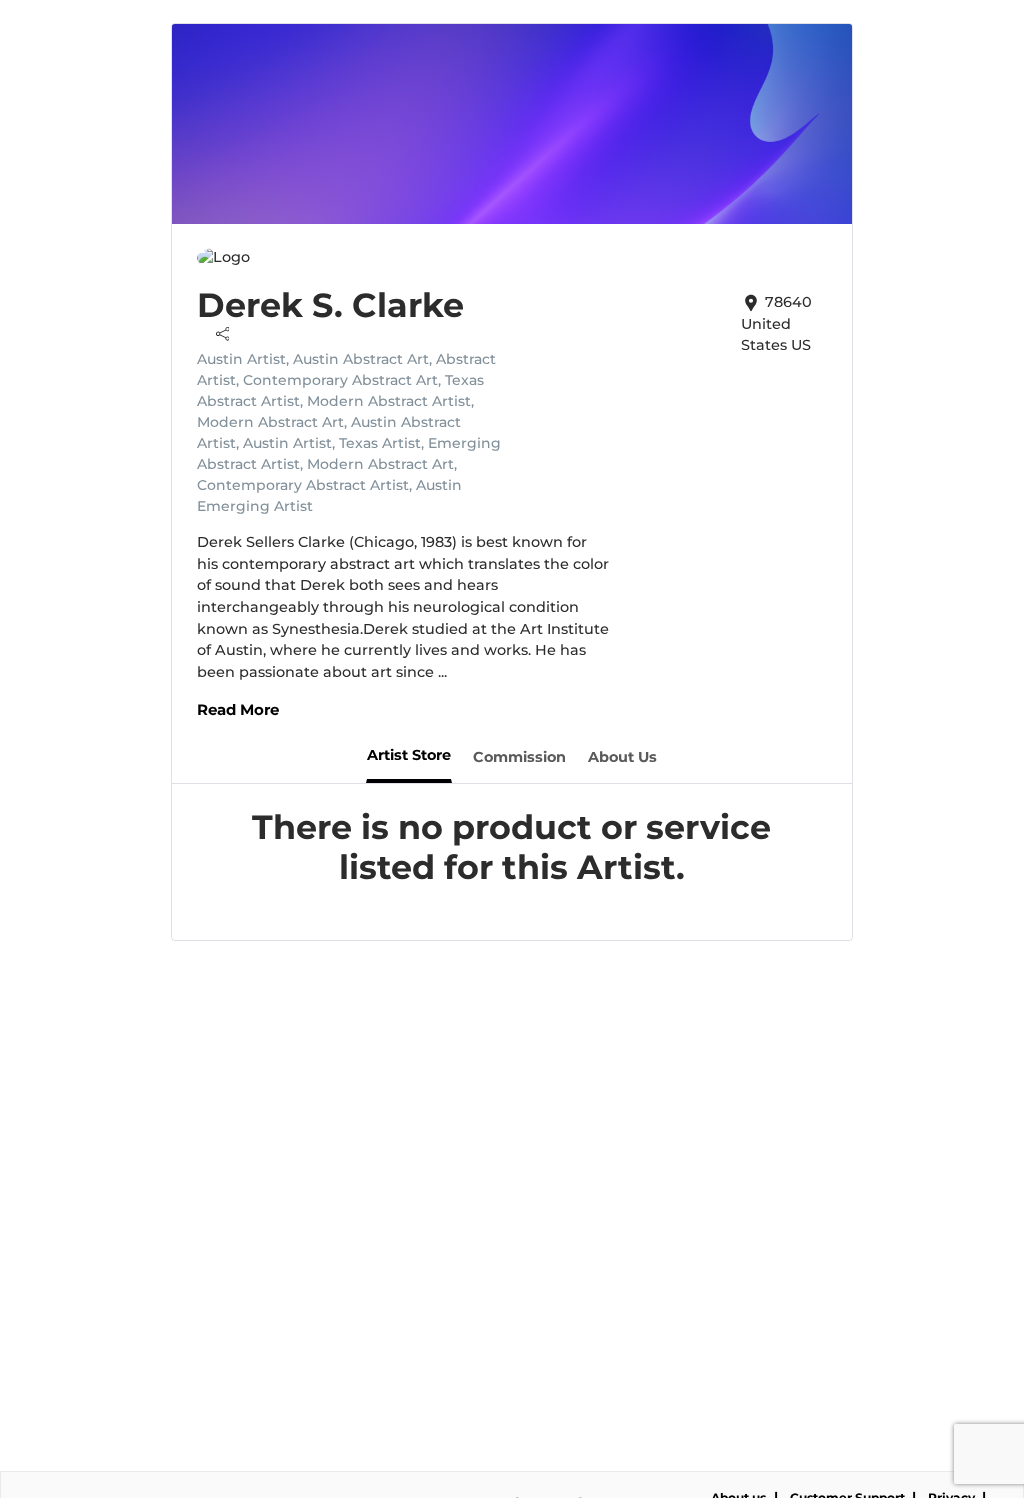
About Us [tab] (622, 757)
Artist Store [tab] (409, 755)
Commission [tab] (519, 757)
